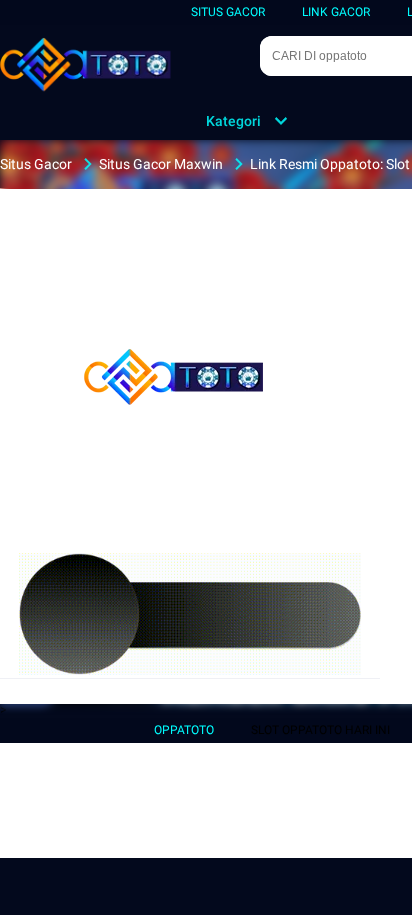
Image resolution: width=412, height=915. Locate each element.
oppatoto (184, 730)
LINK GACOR (336, 12)
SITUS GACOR (228, 12)
